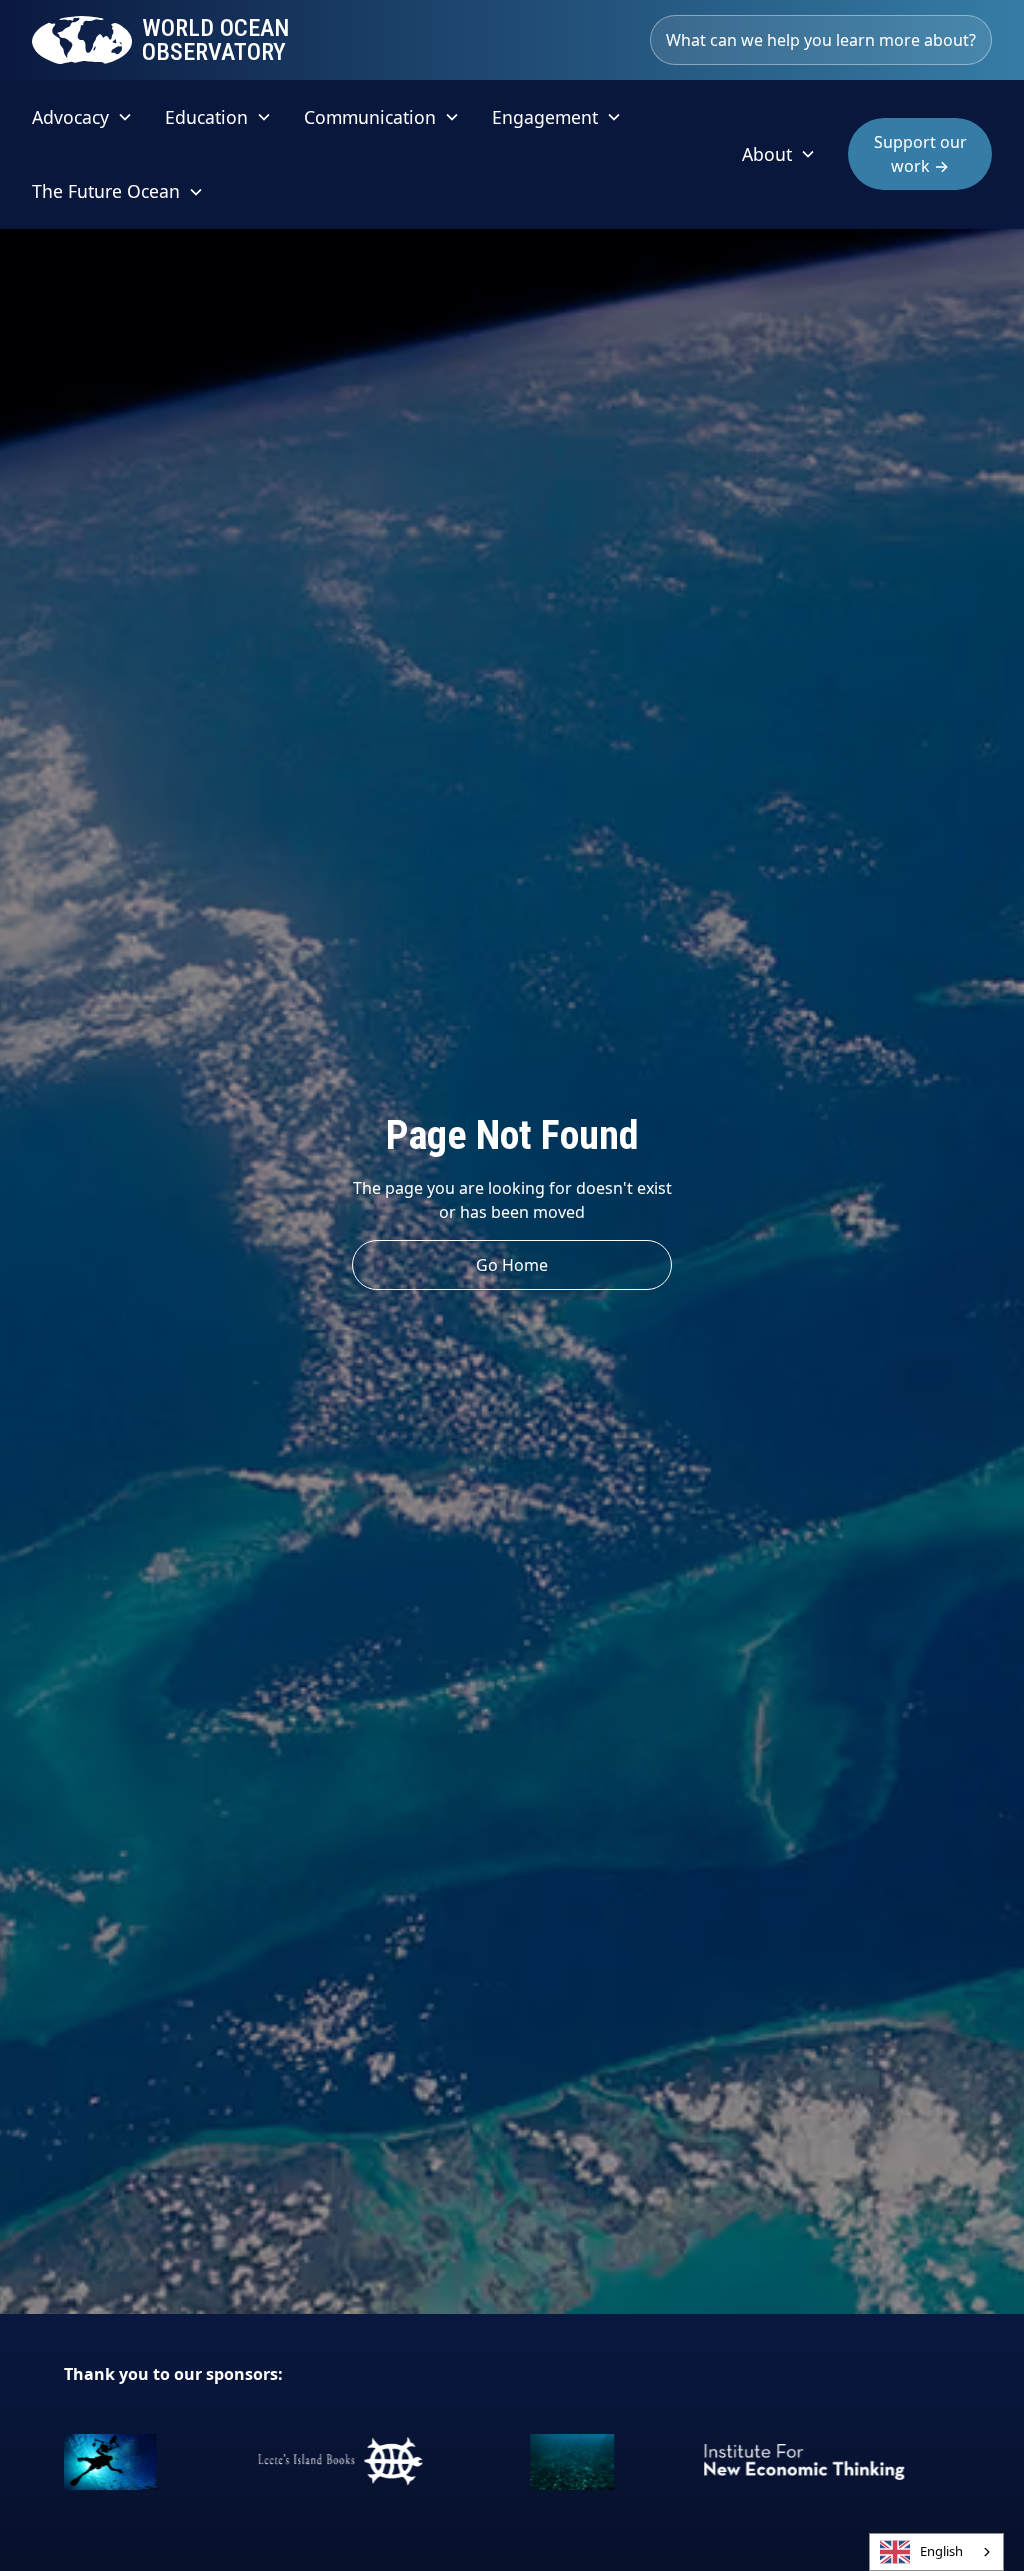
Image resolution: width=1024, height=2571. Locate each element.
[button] (82, 117)
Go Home (512, 1265)
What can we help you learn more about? (821, 40)
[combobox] (936, 2552)
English (941, 2551)
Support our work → (920, 154)
